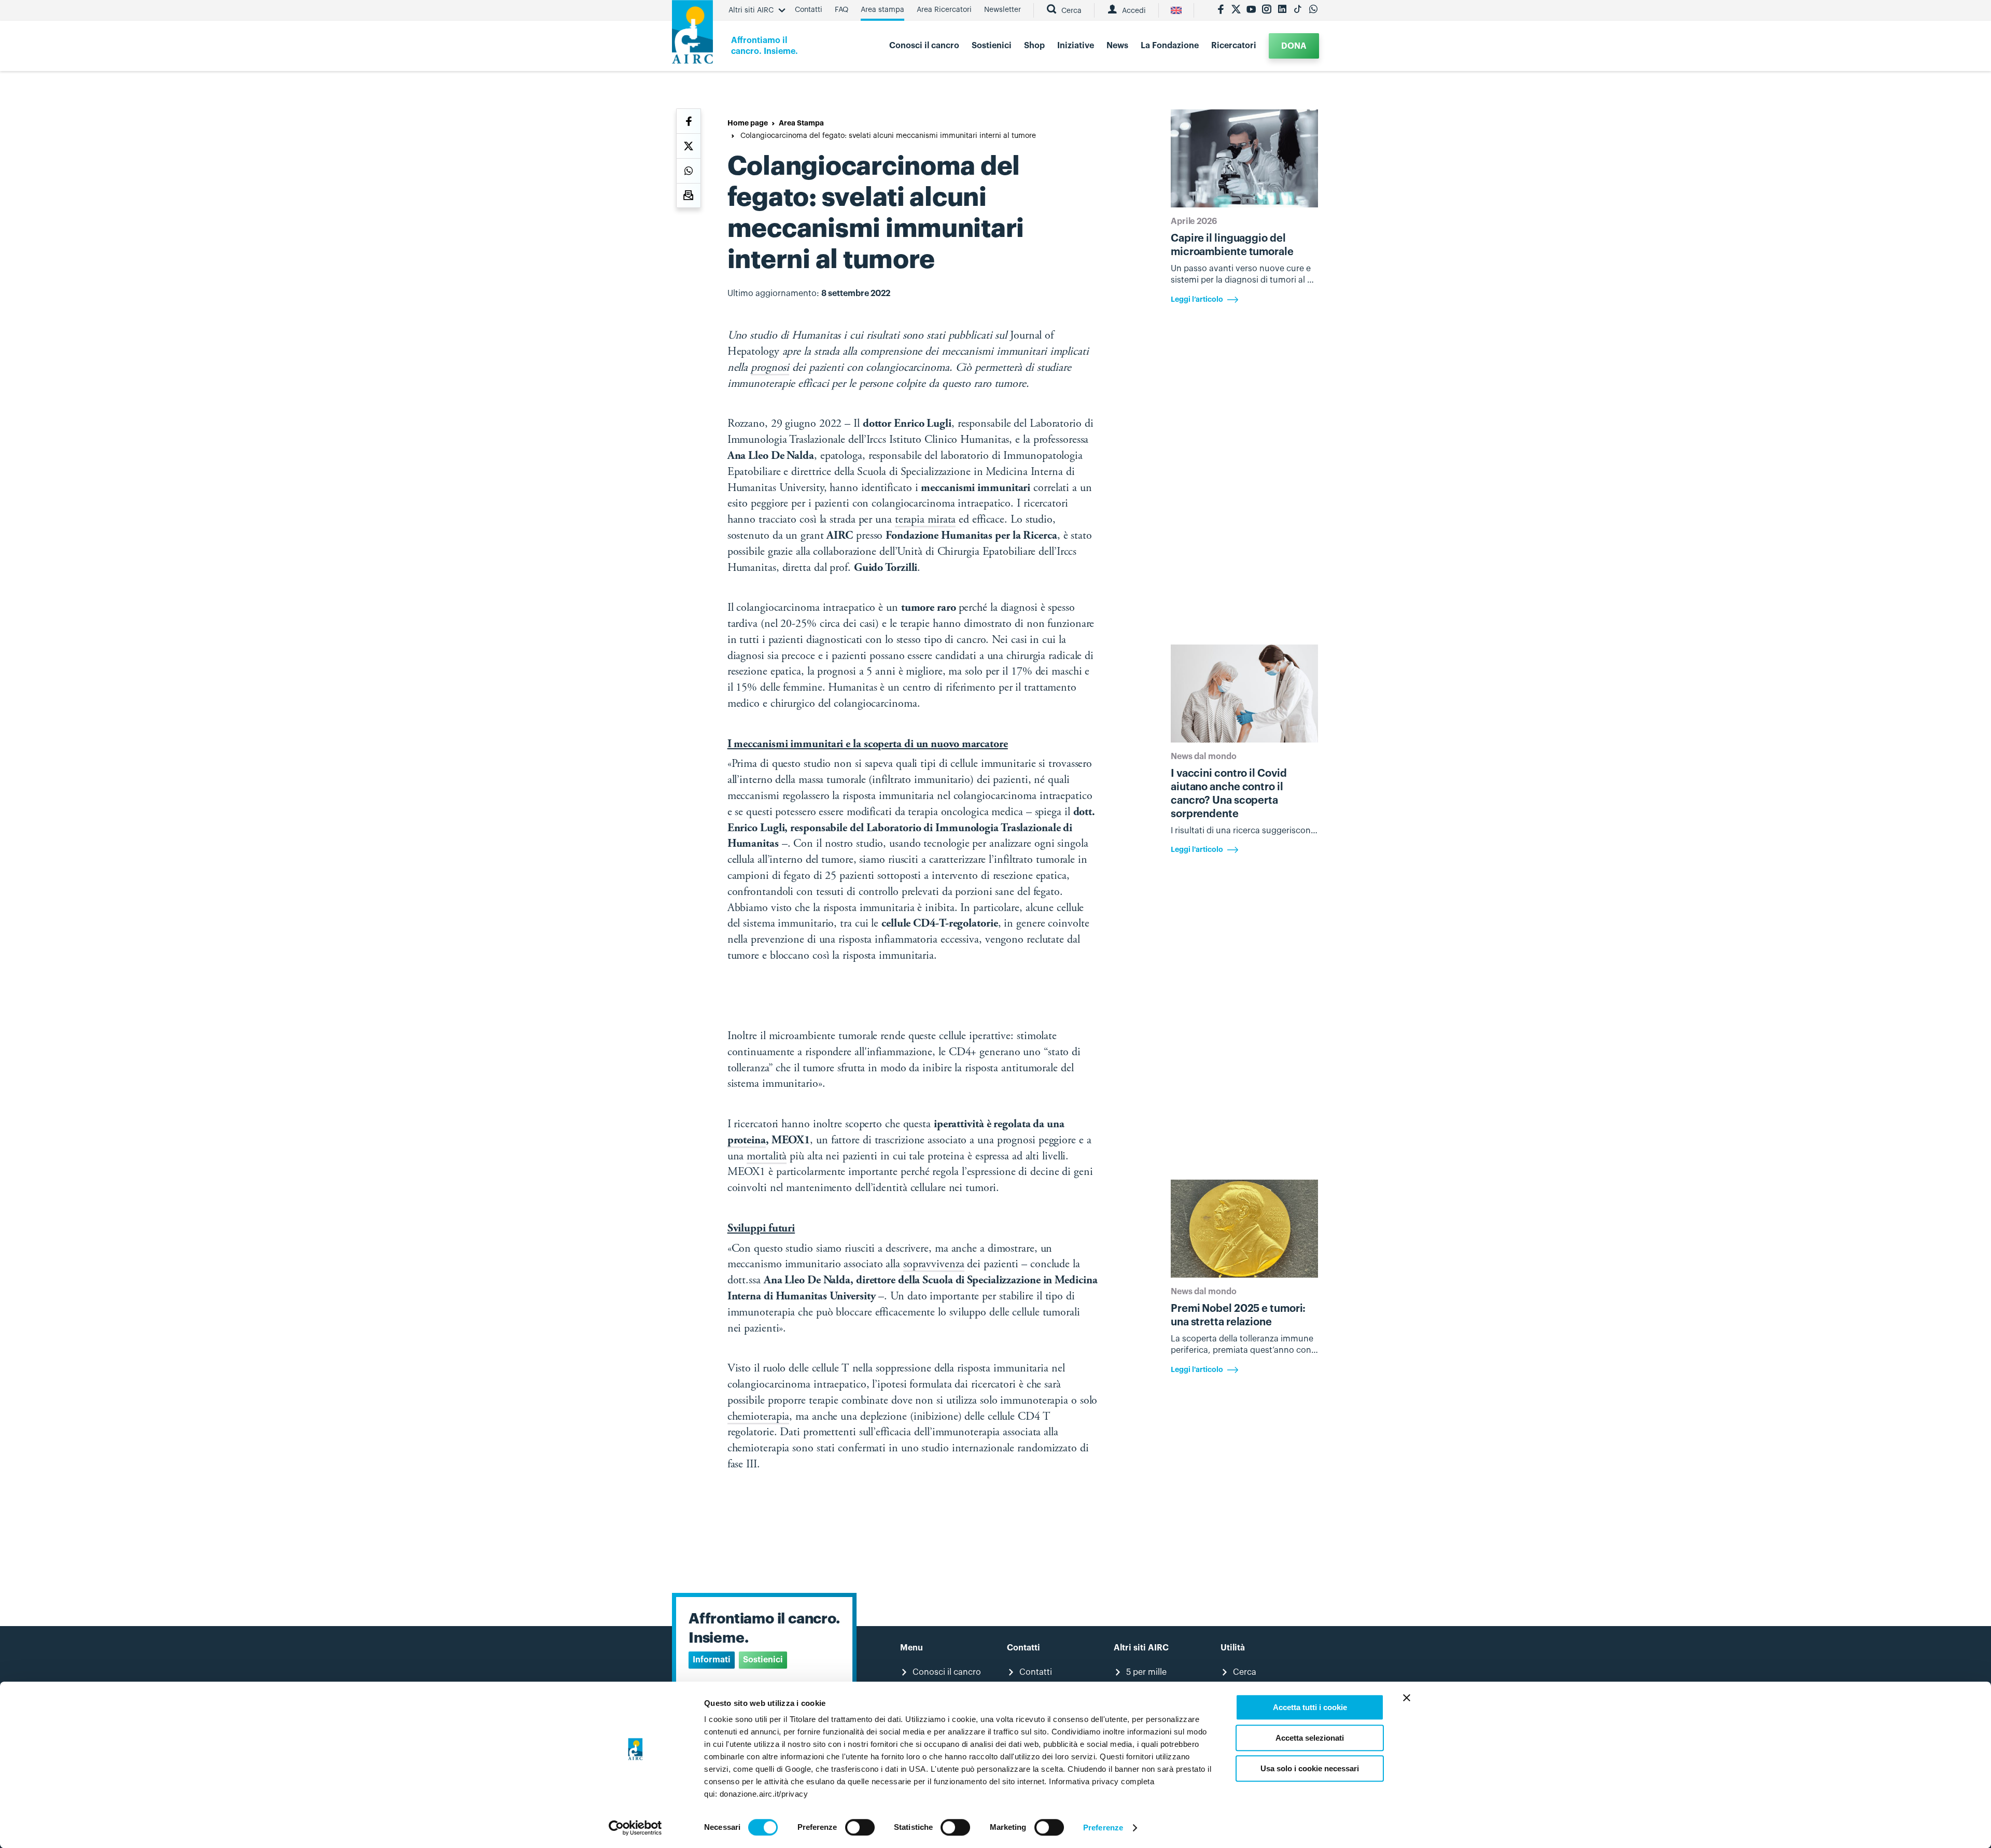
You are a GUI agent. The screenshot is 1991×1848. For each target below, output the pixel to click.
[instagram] (1267, 10)
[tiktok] (1298, 10)
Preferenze (1103, 1828)
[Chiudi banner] (1407, 1698)
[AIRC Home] (692, 36)
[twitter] (1236, 10)
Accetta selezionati (1310, 1738)
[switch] (860, 1827)
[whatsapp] (1313, 10)
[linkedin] (1282, 10)
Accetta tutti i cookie (1310, 1707)
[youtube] (1251, 10)
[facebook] (1221, 10)
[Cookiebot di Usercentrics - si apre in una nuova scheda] (635, 1828)
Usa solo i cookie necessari (1310, 1768)
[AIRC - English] (1176, 10)
